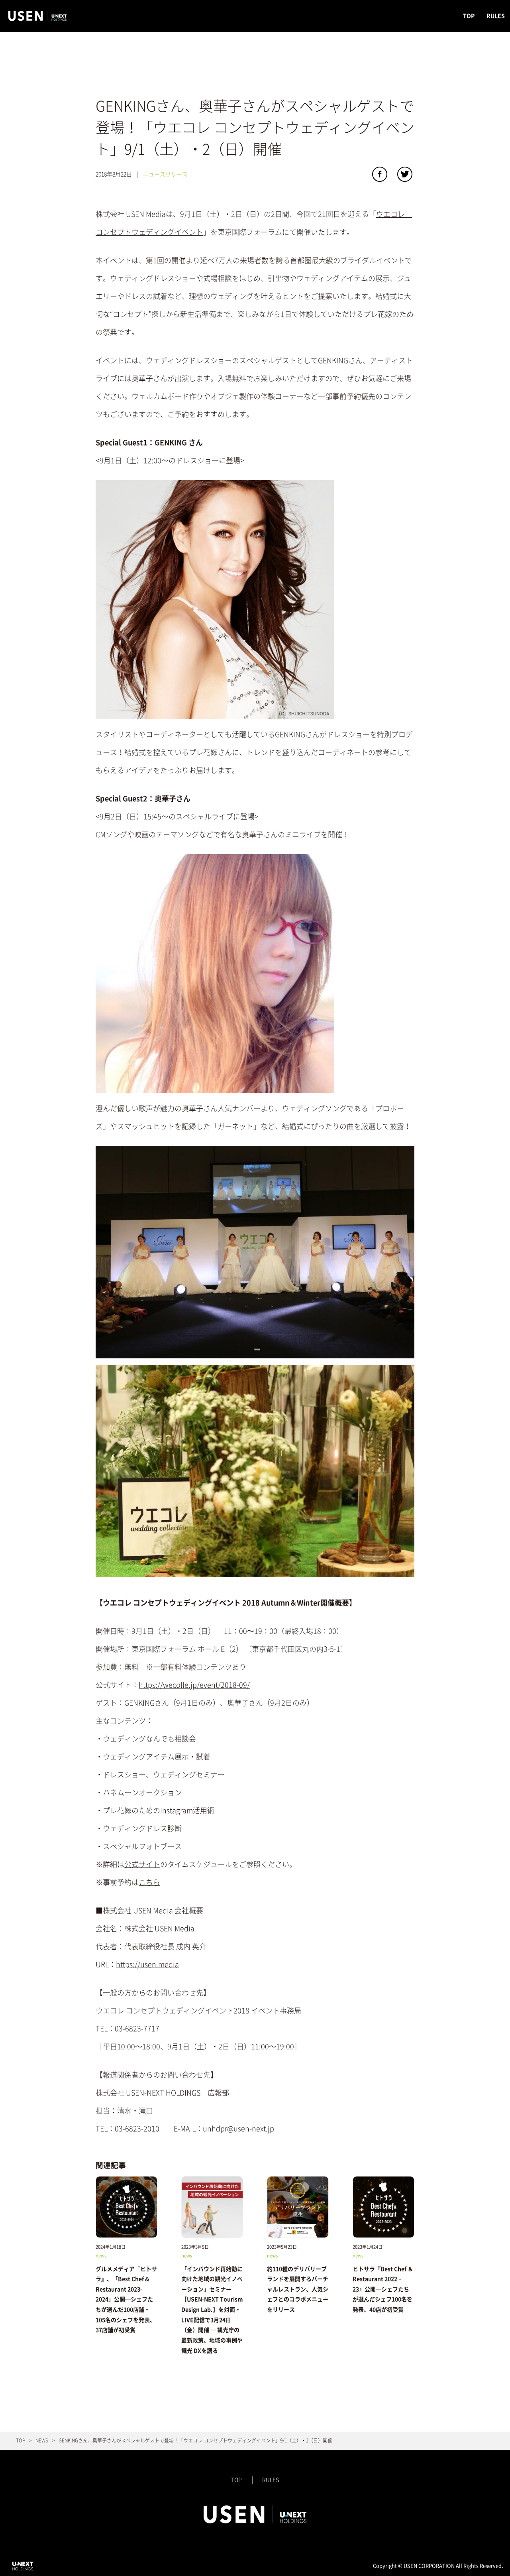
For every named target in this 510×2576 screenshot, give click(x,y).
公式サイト (142, 1864)
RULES (496, 16)
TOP (469, 16)
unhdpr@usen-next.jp (238, 2129)
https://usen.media (147, 1964)
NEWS (42, 2440)
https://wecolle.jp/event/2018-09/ (194, 1685)
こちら (149, 1882)
